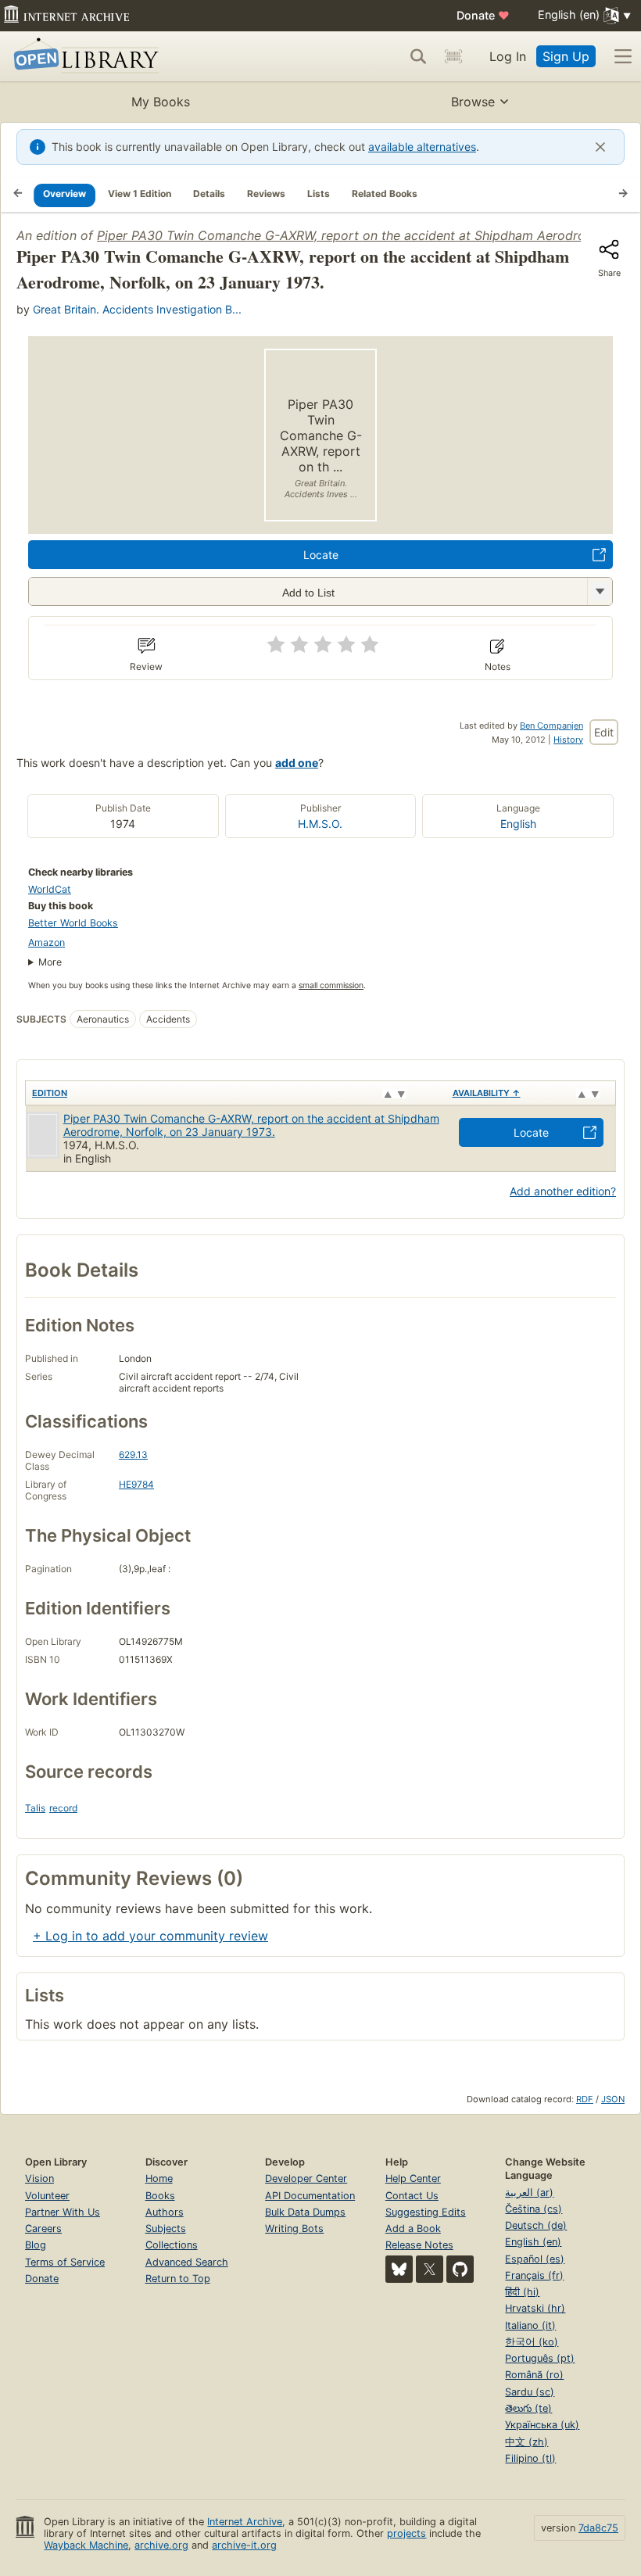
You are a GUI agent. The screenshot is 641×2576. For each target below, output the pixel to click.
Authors (165, 2212)
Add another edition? (563, 1191)
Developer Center (306, 2178)
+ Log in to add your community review (150, 1936)
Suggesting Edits (426, 2212)
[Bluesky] (399, 2269)
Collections (172, 2245)
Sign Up (566, 56)
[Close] (600, 147)
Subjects (166, 2228)
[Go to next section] (623, 195)
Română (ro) (534, 2375)
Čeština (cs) (534, 2209)
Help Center (413, 2178)
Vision (39, 2178)
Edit (604, 732)
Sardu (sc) (530, 2392)
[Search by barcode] (453, 56)
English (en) (533, 2242)
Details (209, 193)
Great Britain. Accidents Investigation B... (137, 309)
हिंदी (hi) (522, 2292)
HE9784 (136, 1484)
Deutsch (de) (536, 2225)
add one (297, 763)
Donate (483, 15)
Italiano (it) (530, 2325)
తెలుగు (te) (528, 2408)
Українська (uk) (542, 2425)
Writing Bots (294, 2228)
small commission (331, 985)
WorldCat (50, 889)
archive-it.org (244, 2545)
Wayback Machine (86, 2545)
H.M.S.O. (320, 824)
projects (406, 2533)
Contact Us (412, 2196)
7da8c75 (598, 2528)
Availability (487, 1093)
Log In (508, 56)
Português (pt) (540, 2358)
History (568, 740)
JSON (613, 2099)
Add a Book (413, 2228)
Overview (64, 193)
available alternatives (422, 147)
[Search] (418, 56)
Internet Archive (245, 2522)
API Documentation (310, 2196)
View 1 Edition (140, 193)
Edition (50, 1093)
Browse (473, 102)
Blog (36, 2245)
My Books (161, 102)
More (50, 962)
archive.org (161, 2545)
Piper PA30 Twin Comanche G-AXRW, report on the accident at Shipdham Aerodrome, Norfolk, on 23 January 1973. (251, 1125)
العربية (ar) (529, 2193)
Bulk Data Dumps (305, 2212)
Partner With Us (63, 2212)
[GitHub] (460, 2269)
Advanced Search (187, 2262)
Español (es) (535, 2259)
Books (160, 2196)
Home (159, 2178)
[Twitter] (430, 2269)
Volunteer (47, 2196)
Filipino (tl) (530, 2458)
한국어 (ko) (532, 2342)
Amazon (47, 942)
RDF (585, 2099)
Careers (43, 2228)
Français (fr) (534, 2275)
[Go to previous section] (18, 195)
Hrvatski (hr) (535, 2308)
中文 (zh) (526, 2442)
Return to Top (178, 2279)
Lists (319, 193)
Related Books (385, 193)
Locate (321, 555)
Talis (35, 1808)
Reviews (266, 193)
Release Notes (419, 2245)
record (63, 1808)
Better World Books (73, 923)
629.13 (133, 1455)
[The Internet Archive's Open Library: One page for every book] (83, 57)
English (518, 824)
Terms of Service (65, 2262)
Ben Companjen (551, 726)
